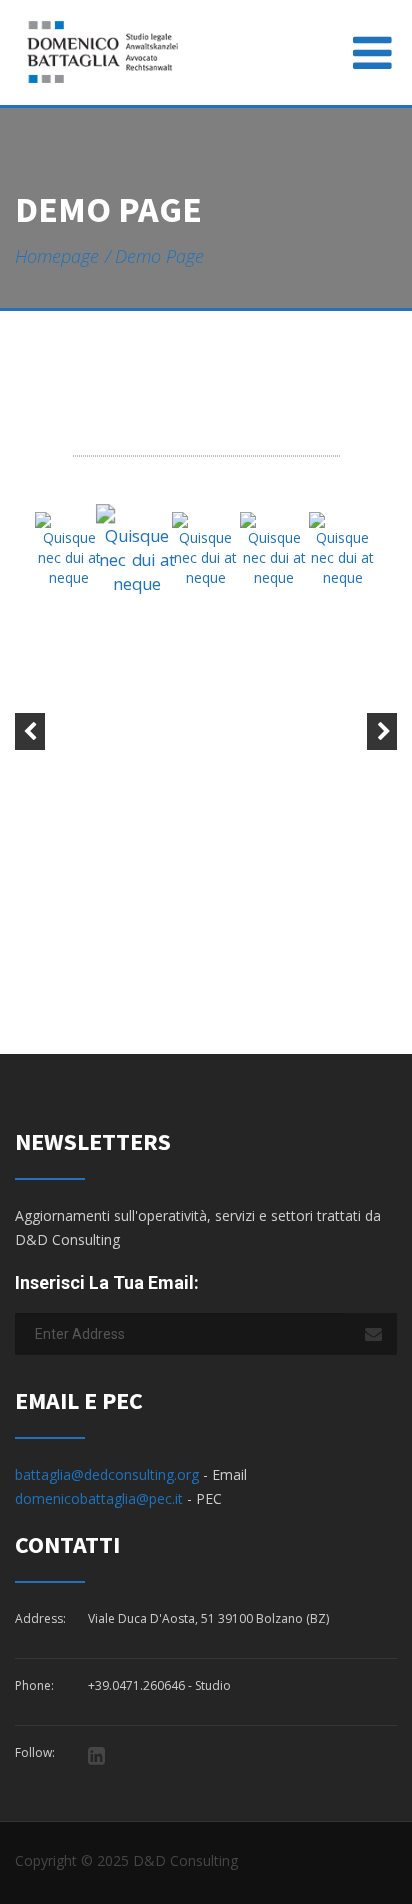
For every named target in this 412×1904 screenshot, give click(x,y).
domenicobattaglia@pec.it (101, 1498)
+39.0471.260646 (136, 1685)
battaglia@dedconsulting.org (107, 1474)
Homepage (57, 256)
